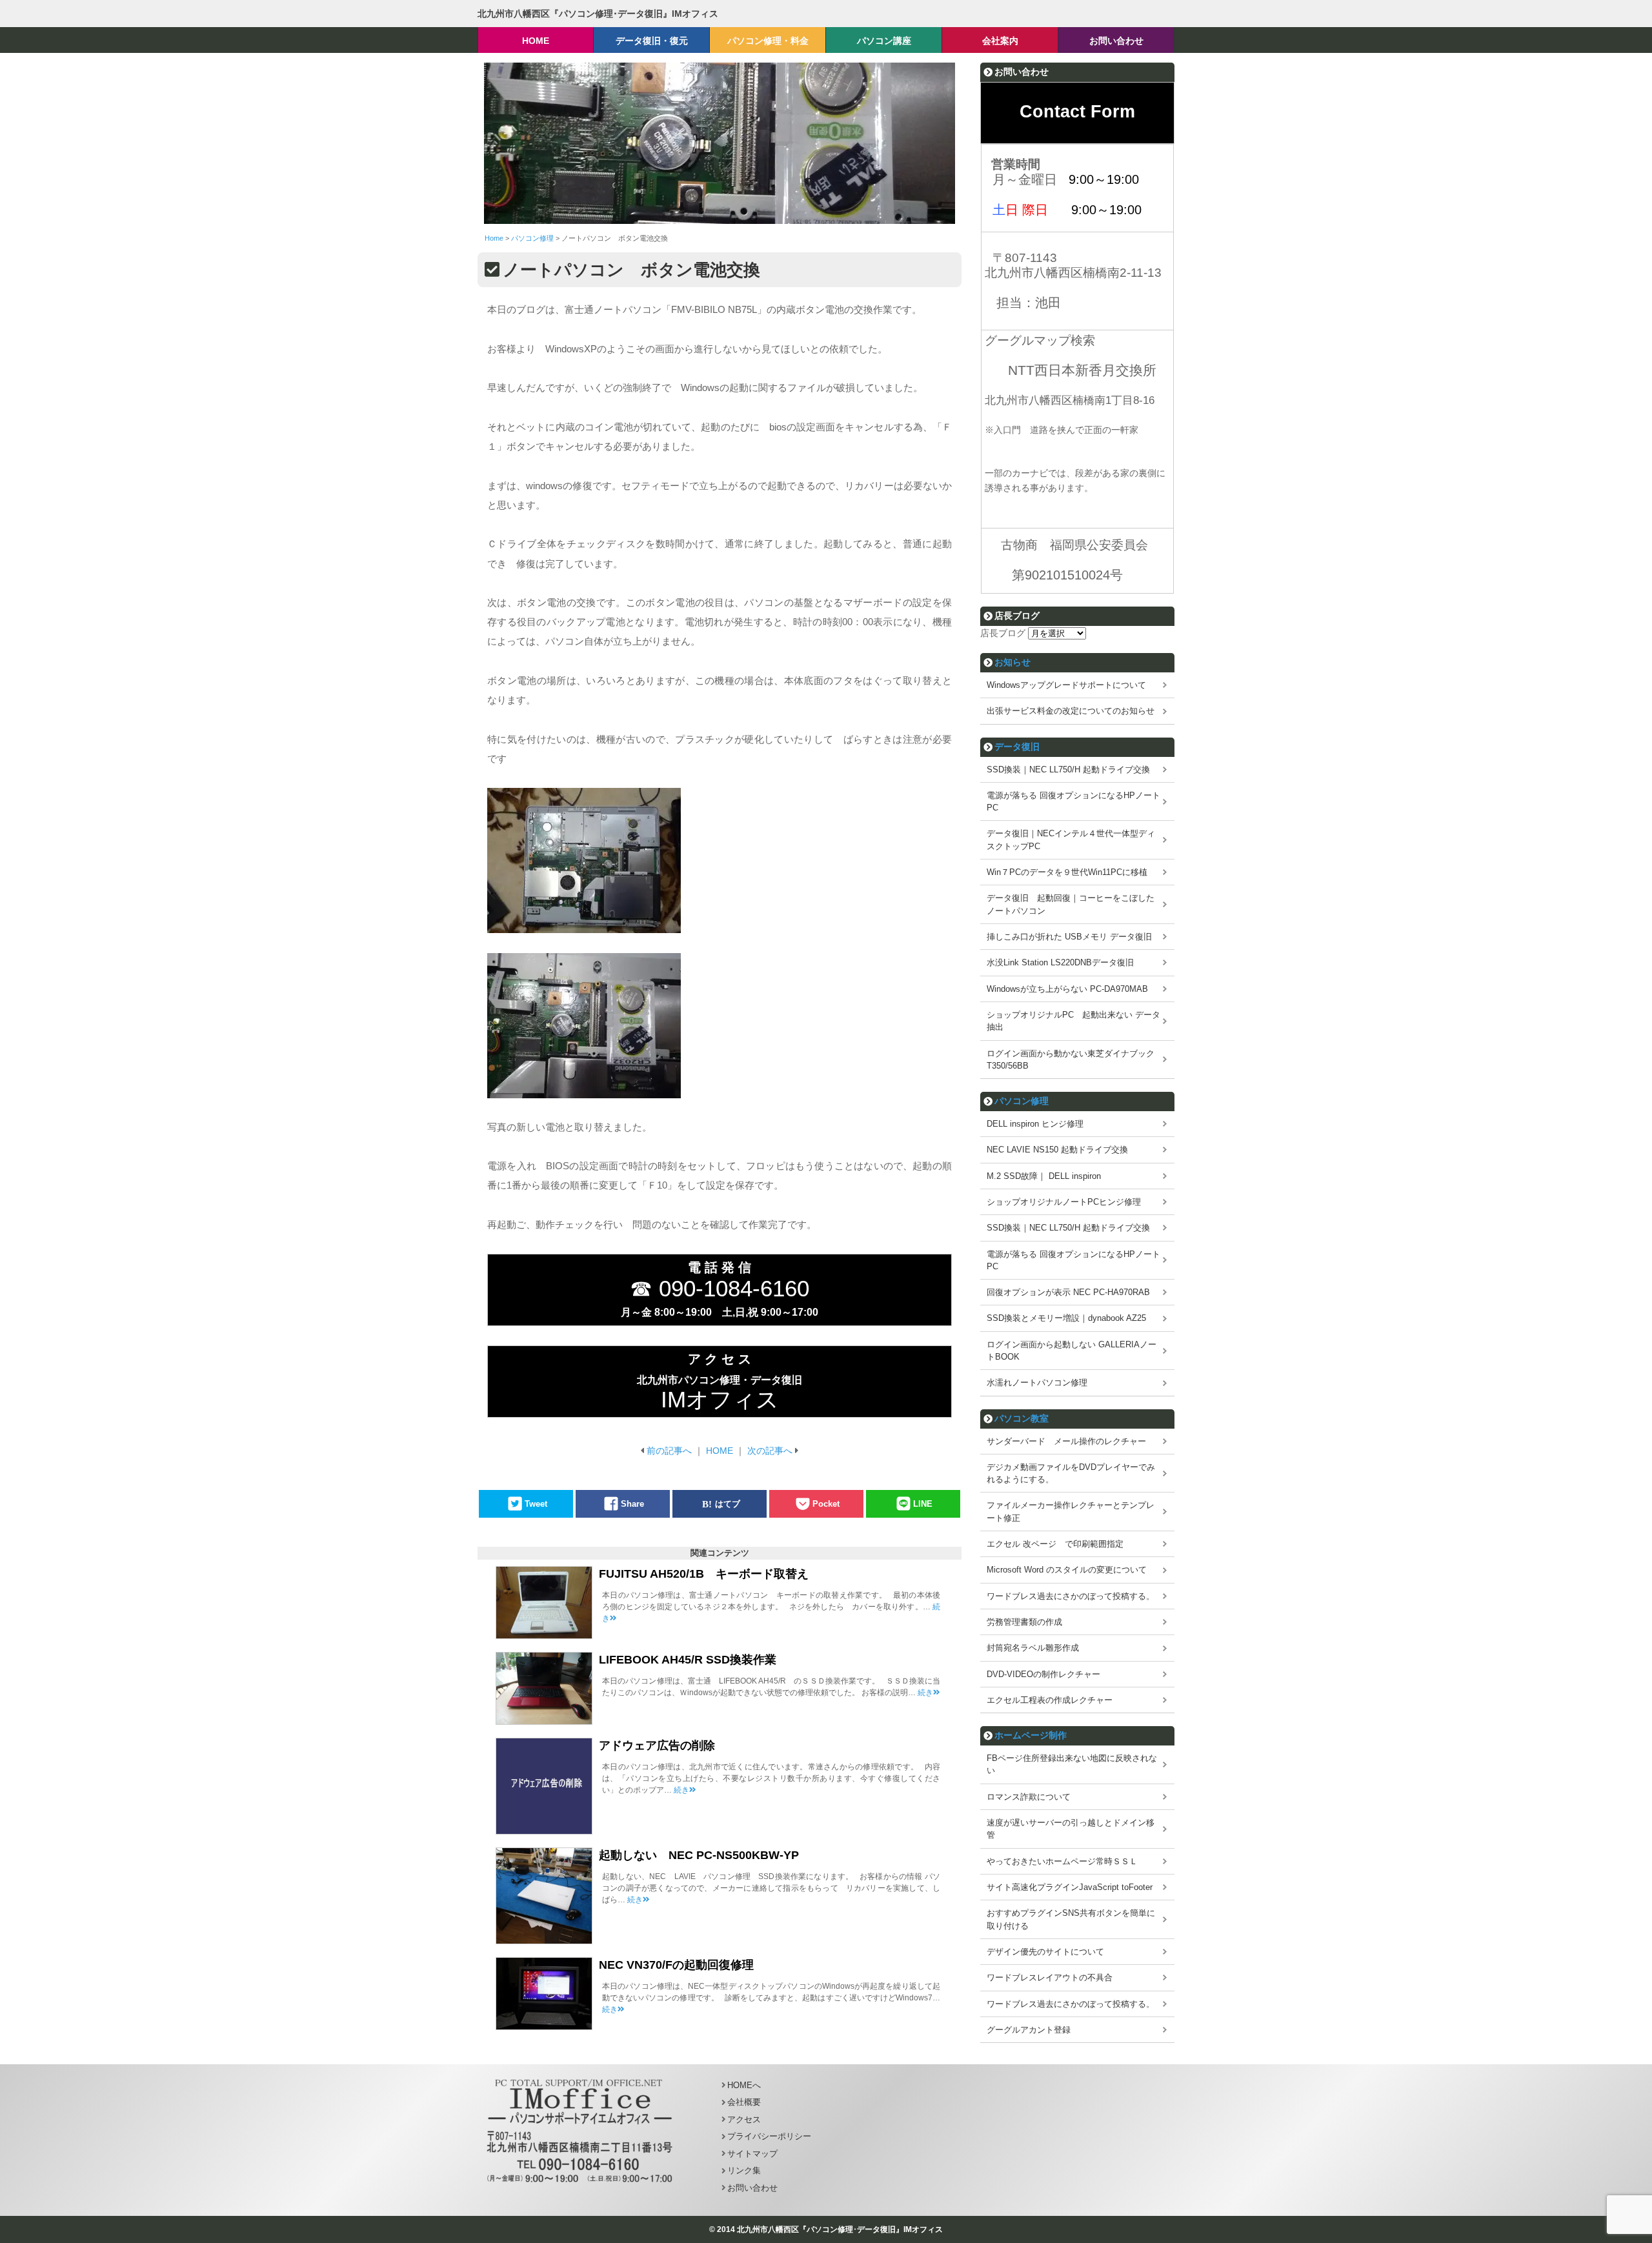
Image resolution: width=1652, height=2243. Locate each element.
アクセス (744, 2119)
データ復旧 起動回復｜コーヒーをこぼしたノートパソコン (1071, 904)
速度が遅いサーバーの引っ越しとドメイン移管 (1071, 1829)
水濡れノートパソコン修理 (1037, 1383)
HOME (720, 1451)
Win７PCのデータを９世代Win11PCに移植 (1067, 872)
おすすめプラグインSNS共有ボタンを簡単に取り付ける (1071, 1919)
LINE (923, 1504)
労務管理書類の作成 (1024, 1622)
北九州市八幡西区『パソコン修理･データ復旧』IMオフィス (598, 14)
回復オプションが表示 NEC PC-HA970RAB (1068, 1292)
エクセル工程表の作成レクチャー (1050, 1700)
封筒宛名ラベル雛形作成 (1033, 1648)
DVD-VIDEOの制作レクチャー (1043, 1674)
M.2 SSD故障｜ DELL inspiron (1044, 1176)
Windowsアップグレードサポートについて (1066, 685)
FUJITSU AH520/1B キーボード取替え (704, 1574)
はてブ (728, 1504)
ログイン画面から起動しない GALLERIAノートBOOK (1072, 1351)
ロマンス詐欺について (1029, 1797)
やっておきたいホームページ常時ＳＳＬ (1062, 1861)
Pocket (826, 1504)
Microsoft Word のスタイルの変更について (1067, 1570)
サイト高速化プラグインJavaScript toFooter (1070, 1887)
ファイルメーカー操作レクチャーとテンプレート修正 (1071, 1511)
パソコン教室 (1022, 1418)
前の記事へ (669, 1451)
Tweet (536, 1504)
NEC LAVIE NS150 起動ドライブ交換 (1057, 1150)
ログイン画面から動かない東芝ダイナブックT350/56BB (1071, 1060)
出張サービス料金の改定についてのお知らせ (1071, 711)
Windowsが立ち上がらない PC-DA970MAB (1067, 989)
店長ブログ (1003, 633)
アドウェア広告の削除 (657, 1745)
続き (925, 1693)
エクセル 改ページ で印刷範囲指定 (1055, 1544)
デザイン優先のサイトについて (1045, 1952)
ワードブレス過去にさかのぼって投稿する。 (1071, 1596)
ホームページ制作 (1031, 1735)
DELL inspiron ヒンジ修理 (1035, 1124)
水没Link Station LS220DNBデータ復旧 (1060, 962)
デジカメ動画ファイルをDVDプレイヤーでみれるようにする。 (1071, 1473)
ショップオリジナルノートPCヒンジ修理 (1064, 1202)
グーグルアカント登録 (1029, 2030)
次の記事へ (770, 1451)
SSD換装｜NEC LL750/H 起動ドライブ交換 (1068, 769)
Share (632, 1504)
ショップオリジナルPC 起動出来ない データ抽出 (1073, 1021)
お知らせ (1012, 662)
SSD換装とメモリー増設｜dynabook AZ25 (1066, 1318)
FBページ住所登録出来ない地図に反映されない (1072, 1764)
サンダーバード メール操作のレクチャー (1066, 1441)
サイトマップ (752, 2154)
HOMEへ (744, 2085)
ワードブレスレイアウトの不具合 (1050, 1977)
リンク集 (744, 2170)
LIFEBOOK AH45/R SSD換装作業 (688, 1660)
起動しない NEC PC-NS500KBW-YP (699, 1855)
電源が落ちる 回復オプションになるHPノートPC (1073, 801)
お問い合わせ (752, 2188)
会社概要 (744, 2102)
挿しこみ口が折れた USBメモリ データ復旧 (1069, 937)
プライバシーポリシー (769, 2136)
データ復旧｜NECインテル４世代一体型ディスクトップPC (1071, 840)
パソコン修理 (1022, 1101)
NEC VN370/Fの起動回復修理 (676, 1965)
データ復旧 (1017, 747)
